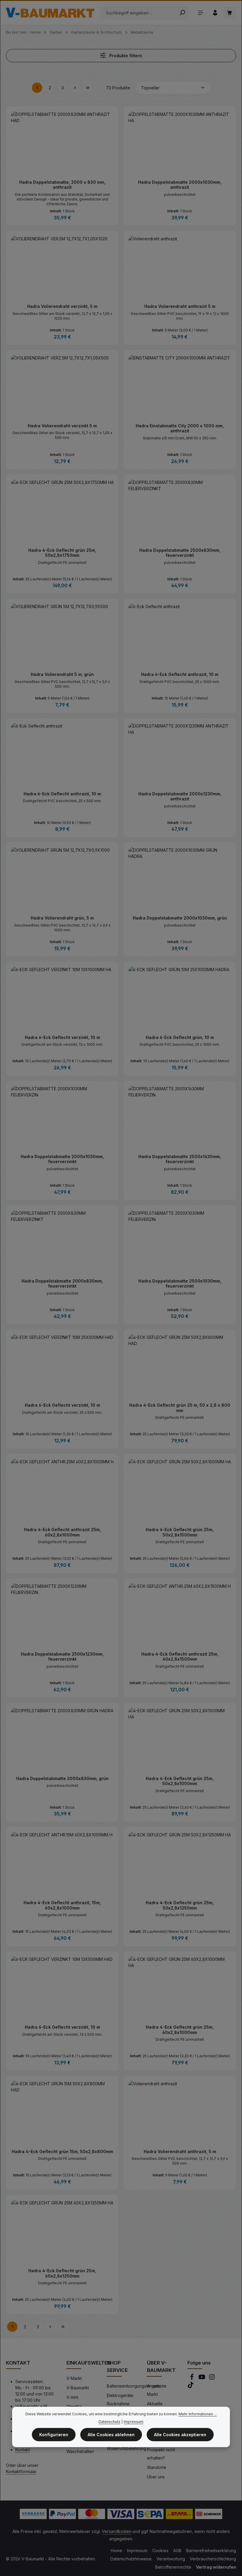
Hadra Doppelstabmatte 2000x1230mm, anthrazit (180, 796)
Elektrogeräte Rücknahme (120, 2399)
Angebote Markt (157, 2390)
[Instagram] (212, 2379)
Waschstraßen (80, 2451)
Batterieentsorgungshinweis (134, 2386)
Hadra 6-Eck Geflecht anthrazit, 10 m (180, 674)
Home (116, 2550)
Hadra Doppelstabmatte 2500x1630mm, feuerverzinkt (180, 1159)
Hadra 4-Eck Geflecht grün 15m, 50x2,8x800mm (62, 2151)
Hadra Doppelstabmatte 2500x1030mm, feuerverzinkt (180, 1284)
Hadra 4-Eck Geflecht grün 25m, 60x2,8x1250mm (62, 2273)
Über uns (156, 2477)
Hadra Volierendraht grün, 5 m (62, 918)
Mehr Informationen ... (198, 2414)
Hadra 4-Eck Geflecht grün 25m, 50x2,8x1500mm (180, 1532)
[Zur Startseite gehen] (50, 13)
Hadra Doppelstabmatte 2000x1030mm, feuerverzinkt (62, 1159)
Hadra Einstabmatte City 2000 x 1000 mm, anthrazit (180, 428)
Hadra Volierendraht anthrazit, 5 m (180, 2151)
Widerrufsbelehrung (126, 2448)
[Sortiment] (201, 13)
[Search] (182, 13)
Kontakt (23, 2450)
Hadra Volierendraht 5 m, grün (62, 674)
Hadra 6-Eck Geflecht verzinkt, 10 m (62, 1037)
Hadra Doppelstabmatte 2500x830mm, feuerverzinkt (180, 553)
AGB (177, 2550)
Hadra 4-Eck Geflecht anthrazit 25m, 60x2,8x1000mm (62, 1532)
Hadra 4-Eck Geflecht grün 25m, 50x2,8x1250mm (180, 1905)
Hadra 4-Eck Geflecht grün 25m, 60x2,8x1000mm (180, 2030)
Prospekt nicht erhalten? (161, 2454)
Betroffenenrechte (173, 2567)
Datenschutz (109, 2422)
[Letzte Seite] (88, 88)
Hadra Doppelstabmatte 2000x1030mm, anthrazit (180, 185)
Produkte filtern (125, 56)
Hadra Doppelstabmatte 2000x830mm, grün (62, 1778)
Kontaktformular (21, 2471)
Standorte (157, 2467)
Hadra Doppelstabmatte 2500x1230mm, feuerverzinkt (62, 1657)
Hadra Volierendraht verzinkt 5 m (62, 426)
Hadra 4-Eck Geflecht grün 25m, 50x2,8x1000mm (180, 1781)
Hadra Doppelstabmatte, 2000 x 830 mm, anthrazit (62, 185)
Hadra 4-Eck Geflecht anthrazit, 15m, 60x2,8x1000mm (62, 1905)
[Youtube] (202, 2379)
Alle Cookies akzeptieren (180, 2435)
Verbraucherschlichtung (213, 2559)
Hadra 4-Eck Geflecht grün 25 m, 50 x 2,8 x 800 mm (180, 1408)
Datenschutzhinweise (131, 2559)
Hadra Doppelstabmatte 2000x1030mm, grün (180, 918)
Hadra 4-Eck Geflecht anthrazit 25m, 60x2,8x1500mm (180, 1657)
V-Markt (74, 2378)
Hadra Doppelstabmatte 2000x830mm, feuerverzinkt (62, 1284)
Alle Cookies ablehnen (111, 2435)
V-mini (72, 2397)
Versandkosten (117, 2531)
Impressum (137, 2550)
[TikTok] (191, 2387)
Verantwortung (171, 2559)
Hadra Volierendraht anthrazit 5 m (180, 306)
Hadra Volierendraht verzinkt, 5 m (62, 306)
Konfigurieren (54, 2435)
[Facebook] (192, 2379)
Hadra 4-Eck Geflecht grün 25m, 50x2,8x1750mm (62, 553)
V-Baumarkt (78, 2388)
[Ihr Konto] (215, 13)
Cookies (160, 2550)
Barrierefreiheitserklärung (211, 2550)
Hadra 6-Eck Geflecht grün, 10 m (180, 1037)
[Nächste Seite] (75, 88)
